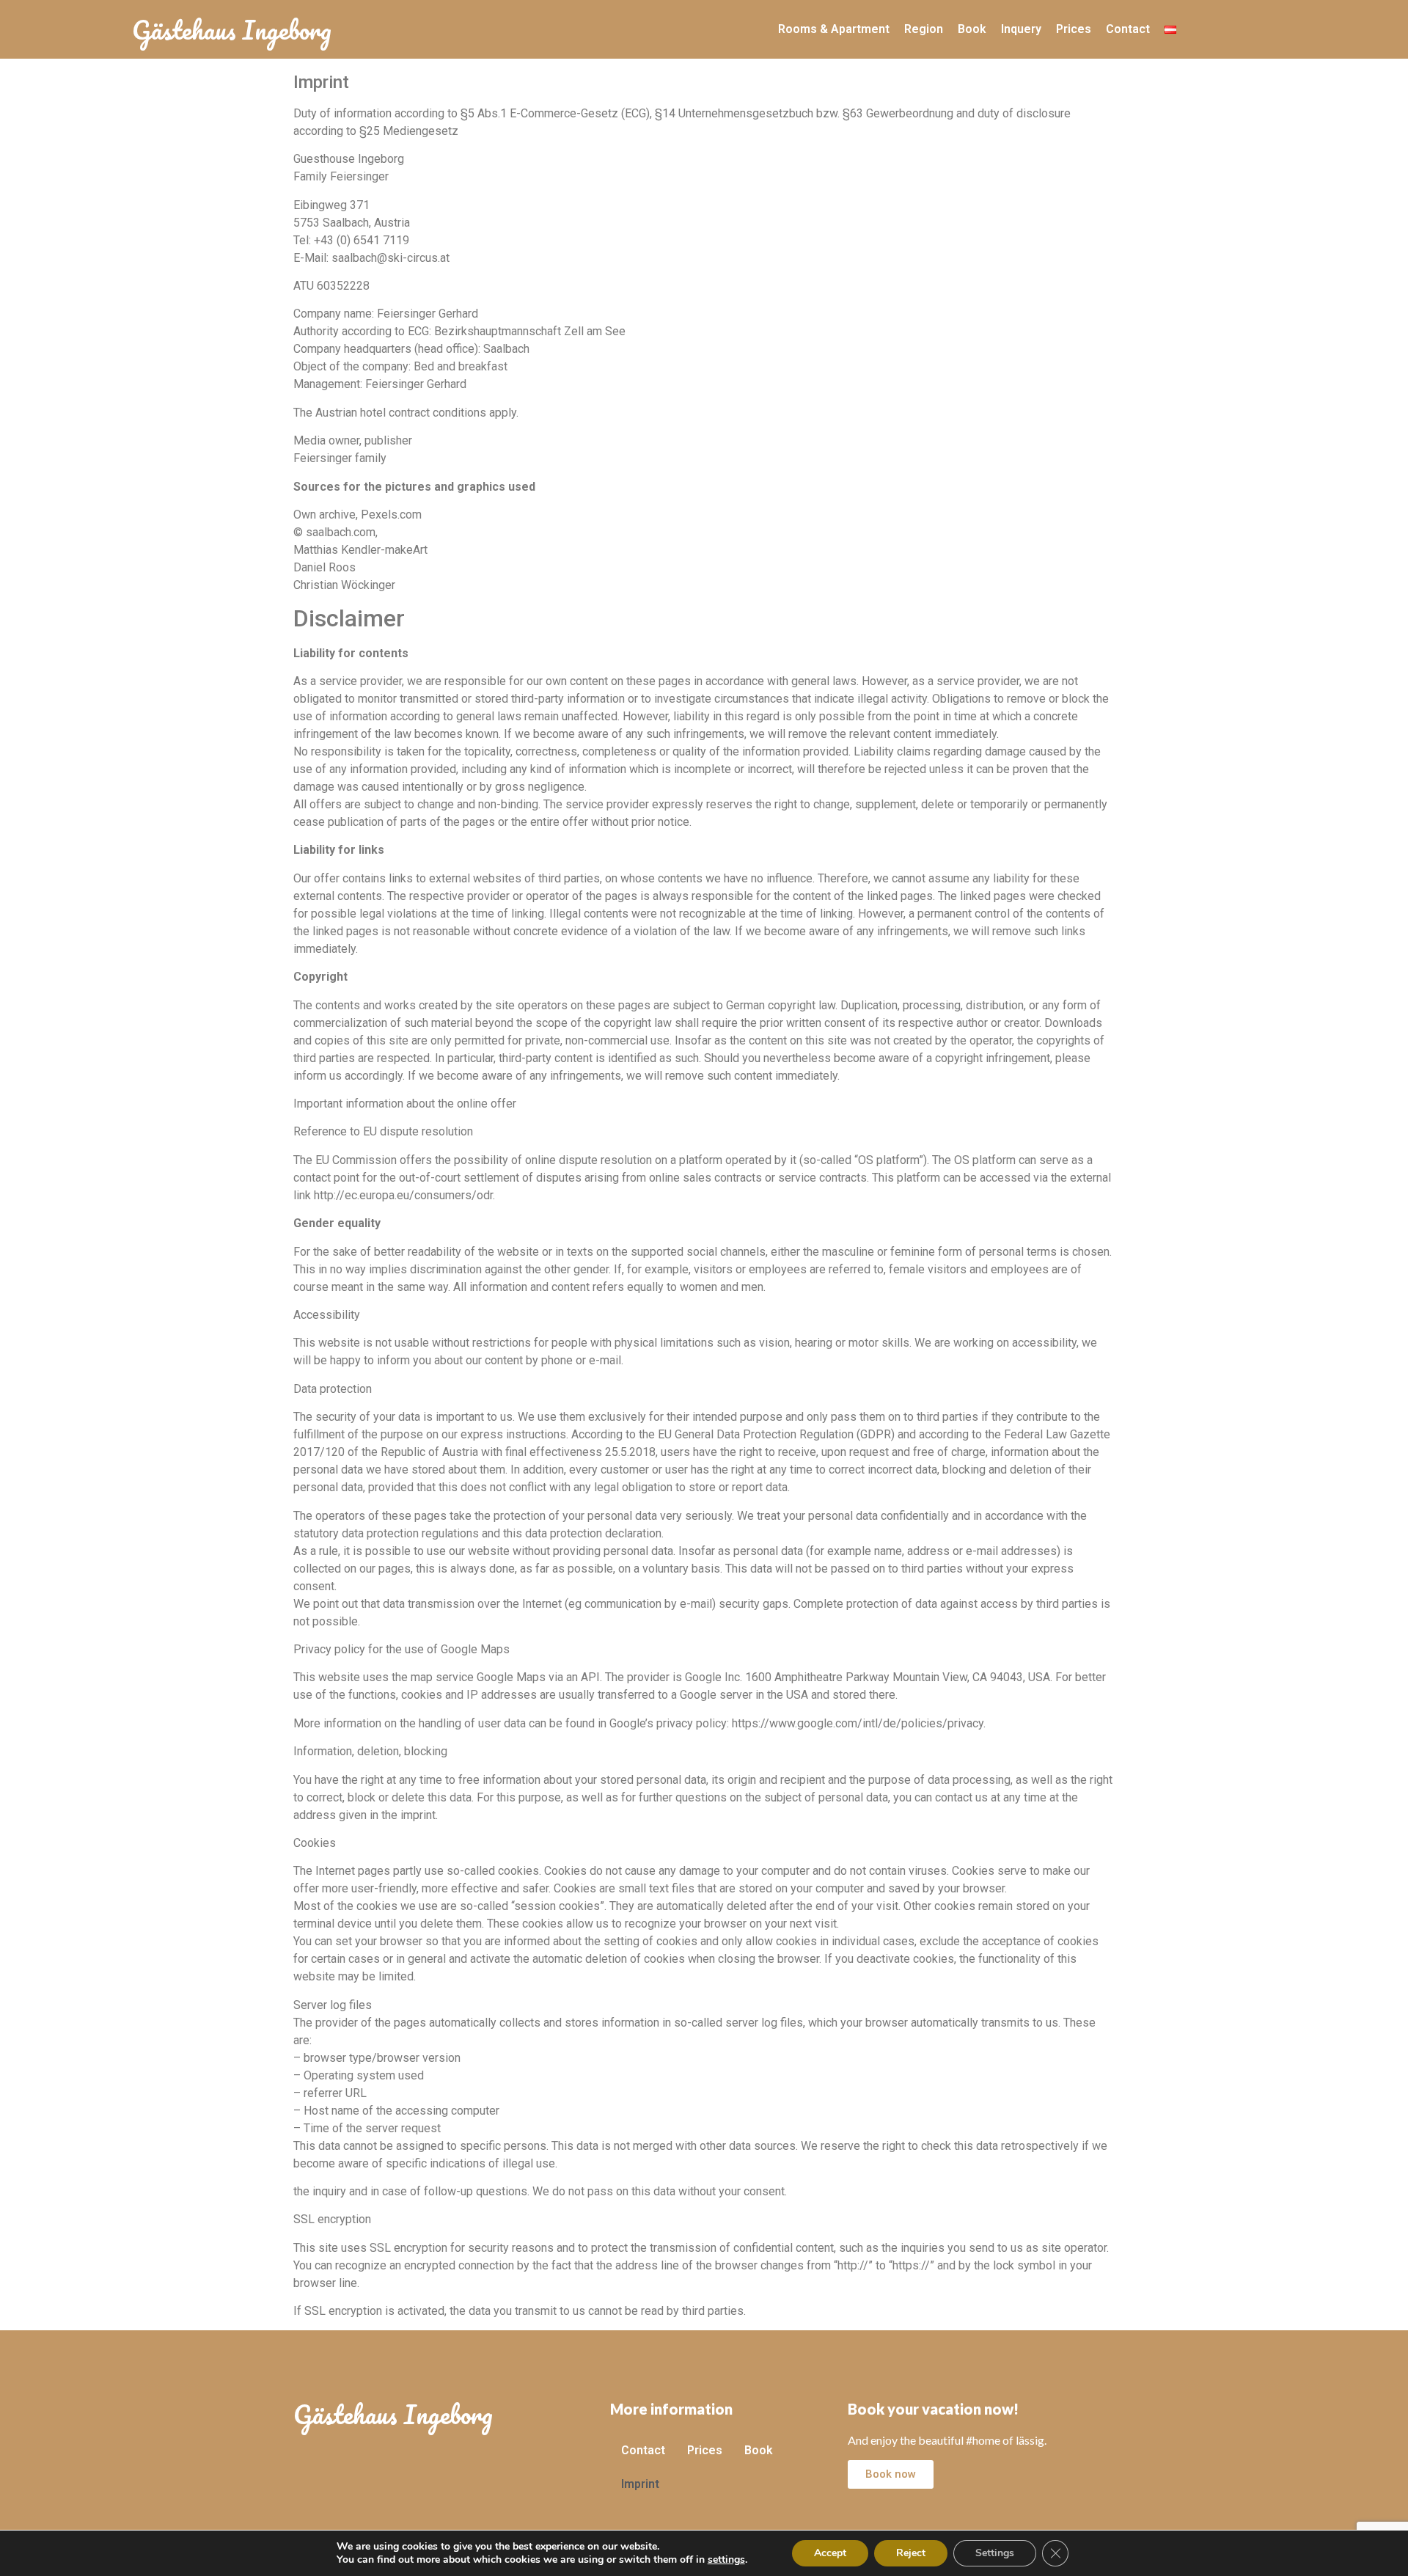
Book (972, 29)
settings (726, 2560)
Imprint (640, 2484)
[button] (891, 2474)
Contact (1128, 29)
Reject (911, 2553)
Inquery (1021, 29)
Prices (1074, 29)
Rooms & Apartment (834, 29)
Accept (830, 2553)
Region (924, 29)
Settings (995, 2553)
